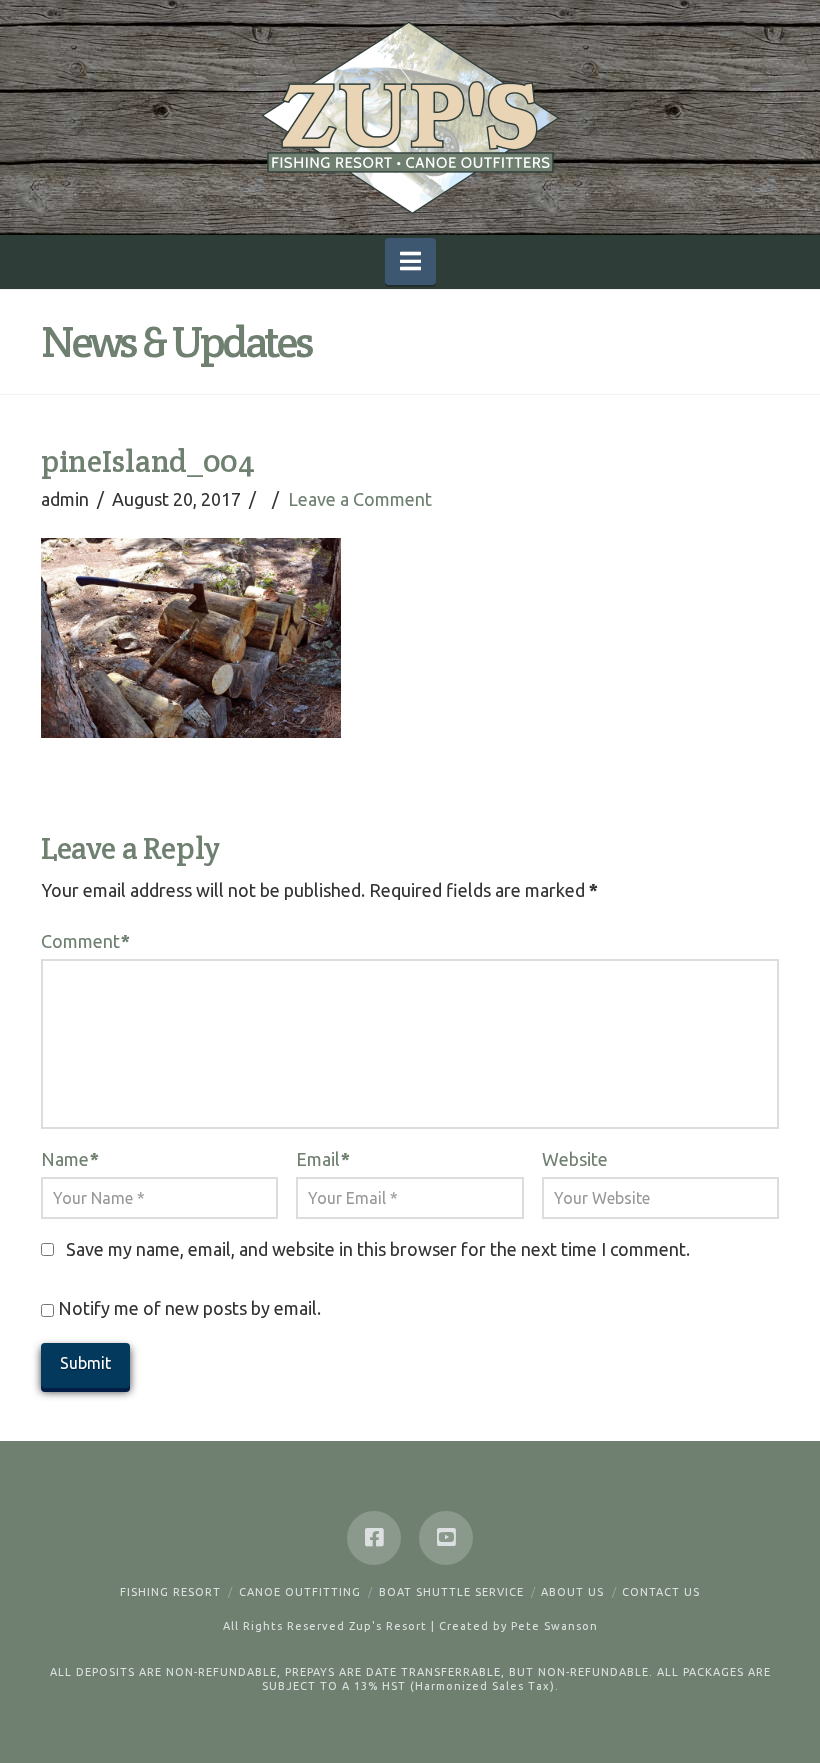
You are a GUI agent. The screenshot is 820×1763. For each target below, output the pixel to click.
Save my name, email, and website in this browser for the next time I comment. (378, 1249)
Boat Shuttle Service (451, 1592)
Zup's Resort (388, 1626)
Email (323, 1159)
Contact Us (661, 1592)
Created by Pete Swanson (518, 1626)
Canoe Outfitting (300, 1592)
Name (70, 1159)
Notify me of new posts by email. (189, 1308)
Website (575, 1159)
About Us (572, 1592)
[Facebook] (374, 1538)
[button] (410, 261)
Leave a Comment (360, 499)
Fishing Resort (170, 1592)
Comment (85, 941)
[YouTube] (446, 1538)
